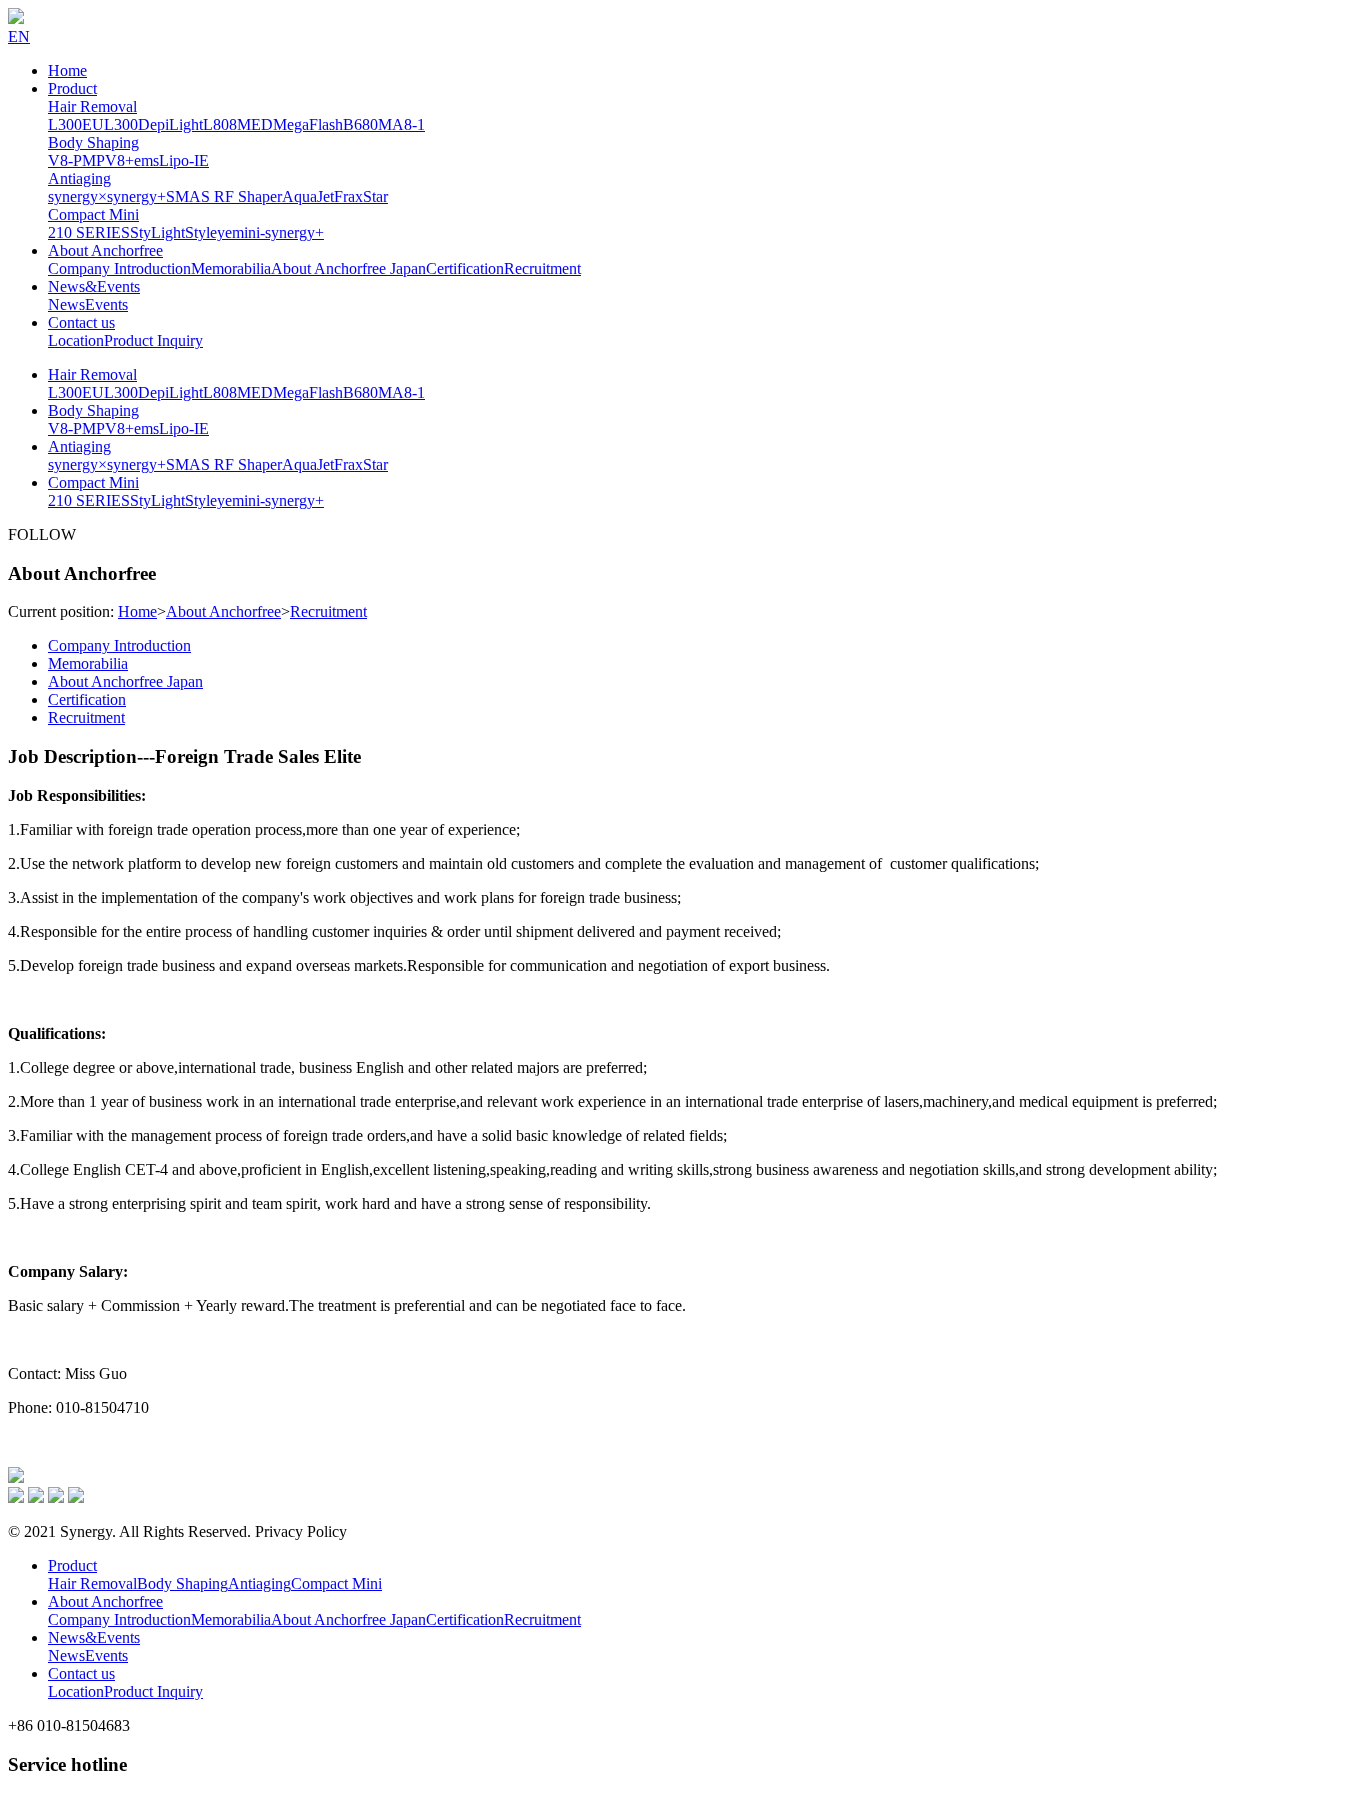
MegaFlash (308, 124)
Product (72, 88)
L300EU (76, 124)
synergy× (77, 196)
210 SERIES (89, 232)
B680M (367, 124)
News (66, 304)
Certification (465, 268)
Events (106, 304)
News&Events (94, 286)
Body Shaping (93, 142)
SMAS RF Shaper (224, 196)
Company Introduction (119, 268)
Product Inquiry (153, 340)
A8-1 (408, 124)
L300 (121, 124)
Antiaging (79, 178)
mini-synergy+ (278, 232)
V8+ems (132, 160)
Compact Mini (93, 214)
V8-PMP (76, 160)
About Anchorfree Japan (348, 268)
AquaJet (308, 196)
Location (76, 340)
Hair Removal (92, 106)
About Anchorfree (105, 250)
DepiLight (170, 124)
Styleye (208, 232)
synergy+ (136, 196)
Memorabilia (231, 268)
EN (19, 36)
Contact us (81, 322)
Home (67, 70)
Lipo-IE (184, 160)
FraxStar (361, 196)
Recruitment (542, 268)
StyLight (157, 232)
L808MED (238, 124)
